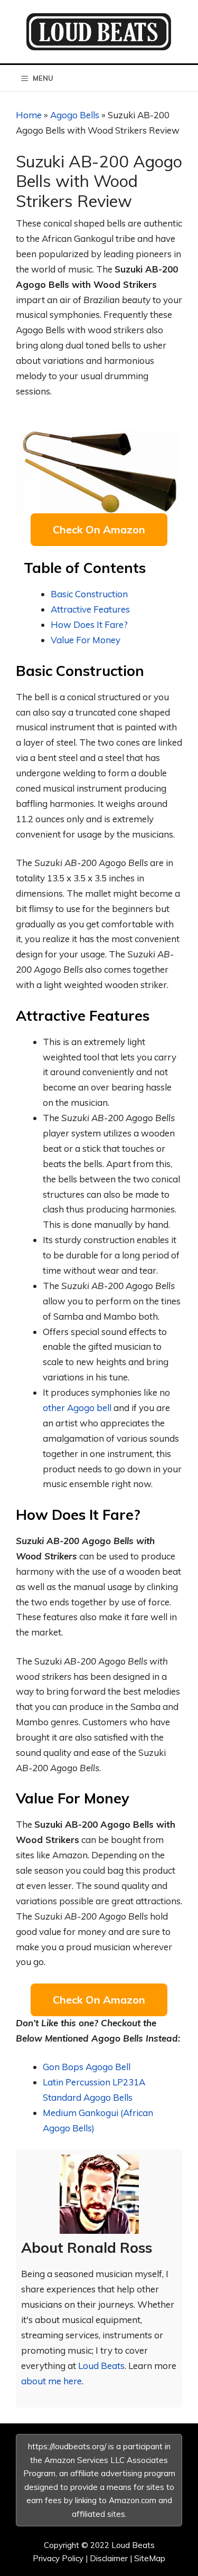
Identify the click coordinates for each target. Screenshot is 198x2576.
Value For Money (86, 640)
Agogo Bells (75, 115)
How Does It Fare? (89, 624)
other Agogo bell (77, 1408)
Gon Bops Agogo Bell (87, 2067)
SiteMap (150, 2558)
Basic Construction (89, 594)
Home (29, 115)
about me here (51, 2381)
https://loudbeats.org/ (67, 2446)
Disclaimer (109, 2558)
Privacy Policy (58, 2558)
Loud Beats (101, 2366)
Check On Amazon (99, 529)
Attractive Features (90, 609)
